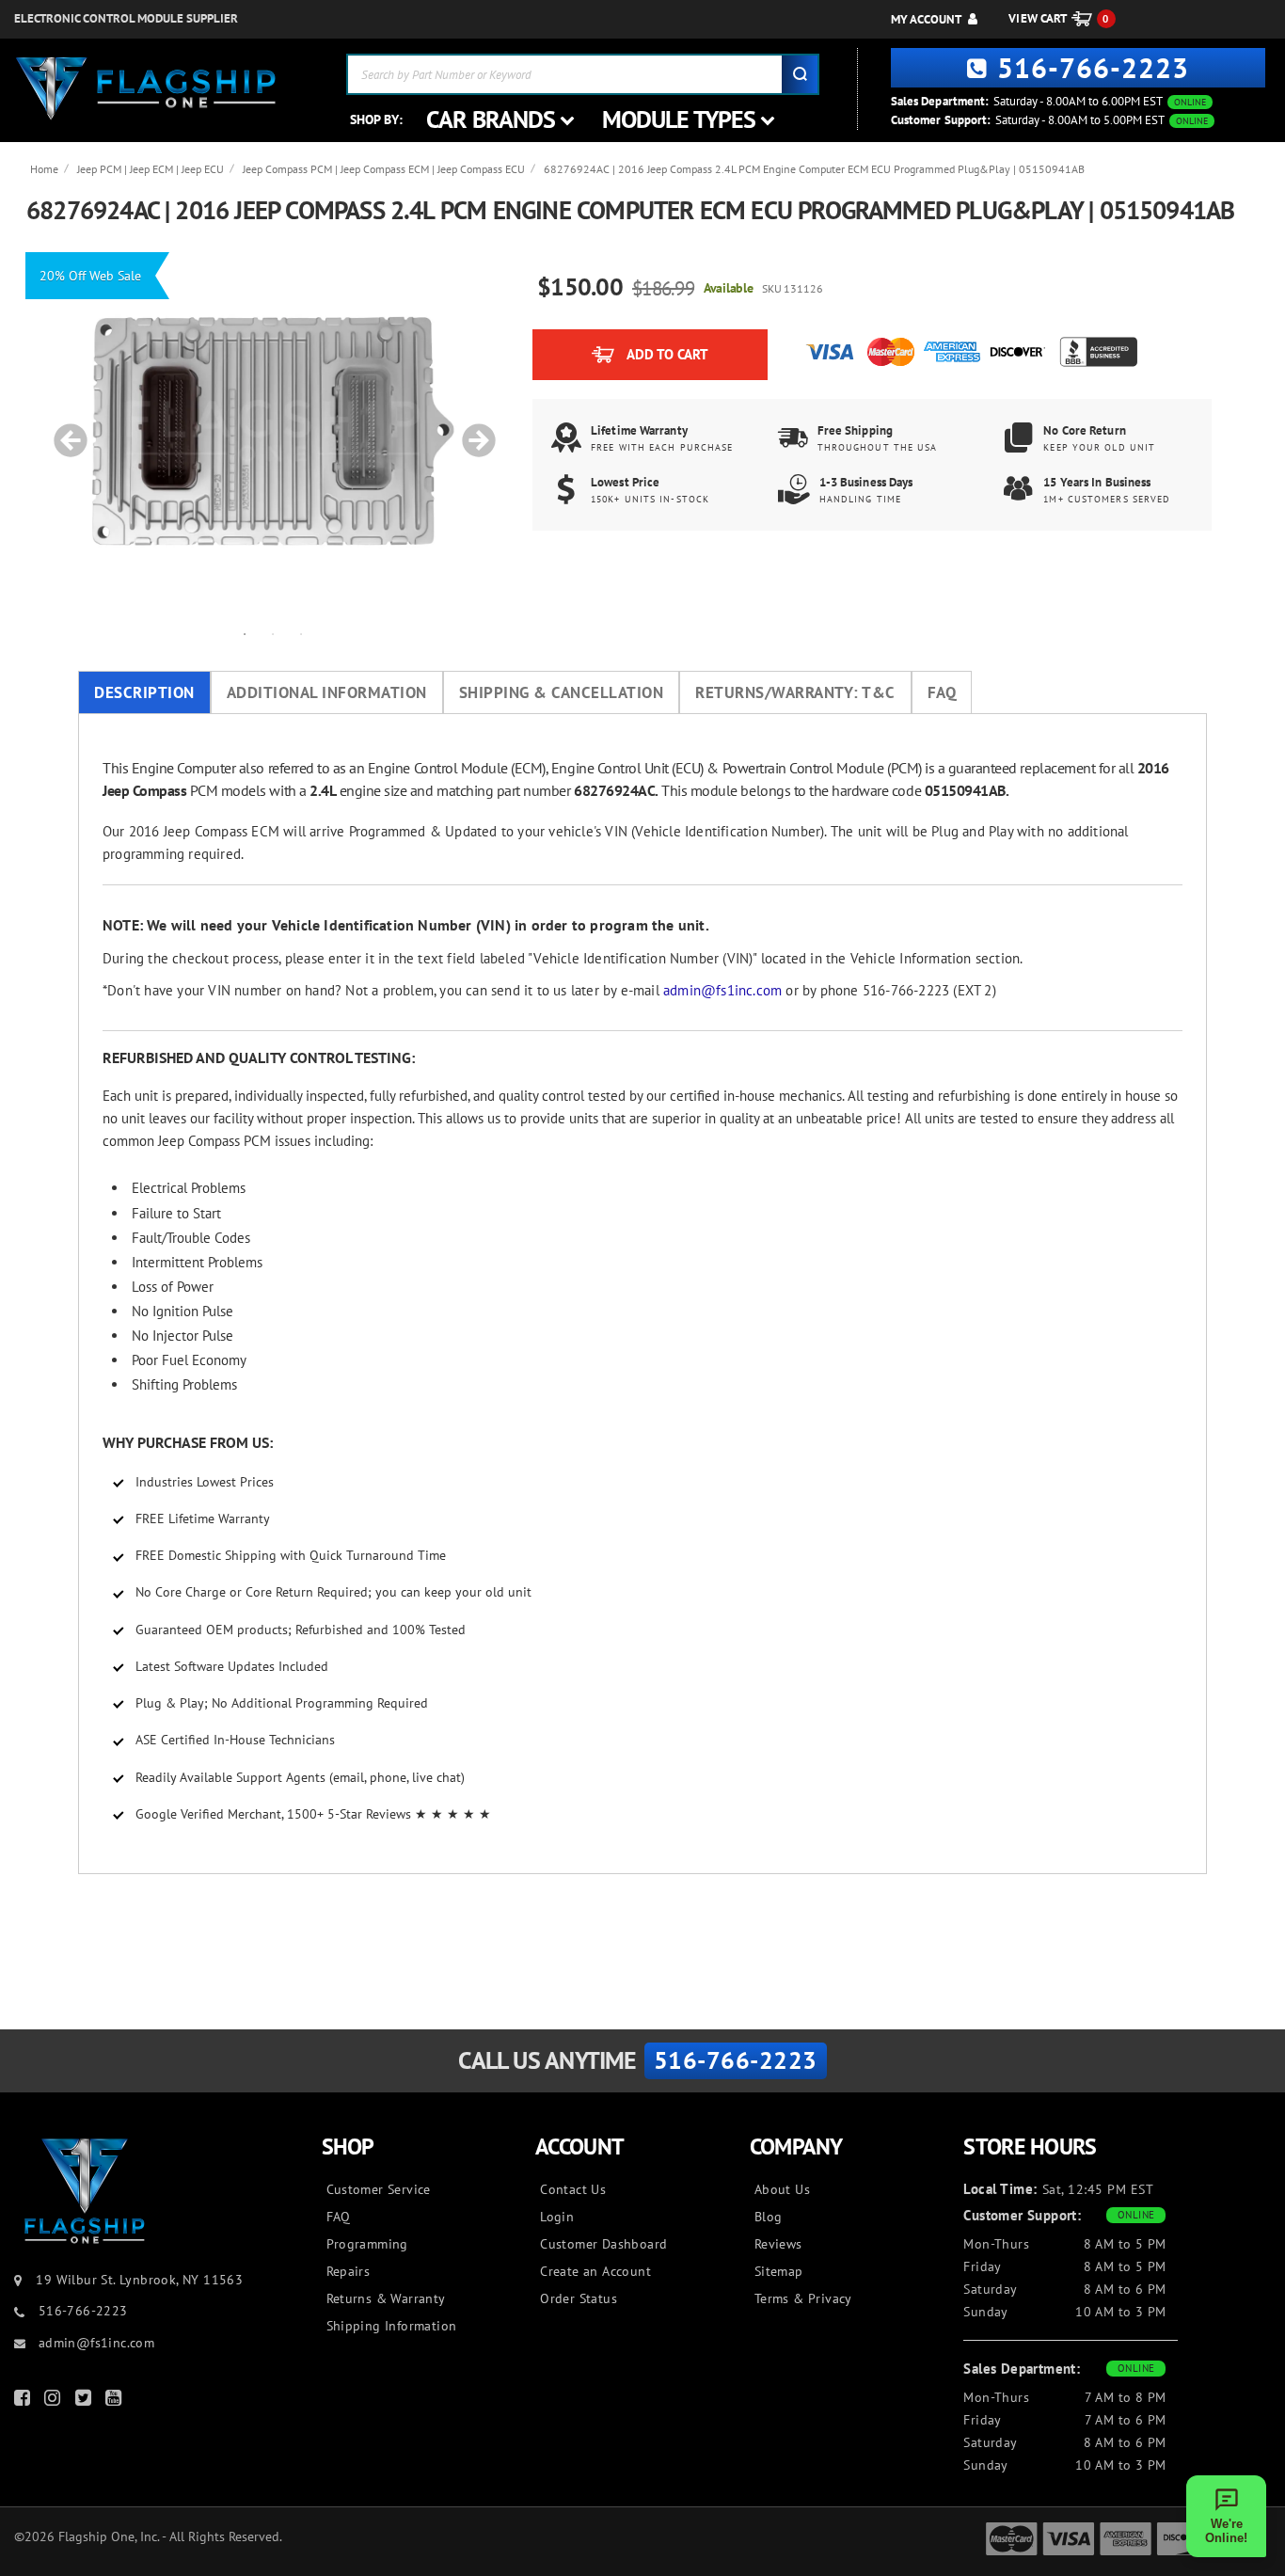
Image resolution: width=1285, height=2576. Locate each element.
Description (144, 692)
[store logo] (146, 89)
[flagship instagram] (55, 2401)
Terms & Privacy (803, 2298)
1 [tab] (245, 633)
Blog (769, 2217)
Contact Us (573, 2189)
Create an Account (595, 2271)
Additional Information (327, 692)
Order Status (579, 2298)
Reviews (778, 2244)
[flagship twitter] (86, 2401)
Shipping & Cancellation (562, 692)
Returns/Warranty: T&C (795, 692)
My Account (926, 19)
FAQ (942, 692)
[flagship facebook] (24, 2401)
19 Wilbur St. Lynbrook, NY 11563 (139, 2280)
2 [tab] (273, 633)
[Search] (800, 74)
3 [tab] (301, 633)
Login (557, 2217)
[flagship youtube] (116, 2401)
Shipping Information (392, 2326)
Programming (367, 2244)
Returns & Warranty (386, 2298)
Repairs (349, 2271)
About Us (782, 2189)
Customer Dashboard (603, 2244)
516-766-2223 (1093, 67)
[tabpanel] (273, 431)
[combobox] (583, 74)
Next (472, 431)
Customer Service (379, 2189)
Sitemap (779, 2271)
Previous (64, 431)
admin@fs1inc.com (722, 990)
